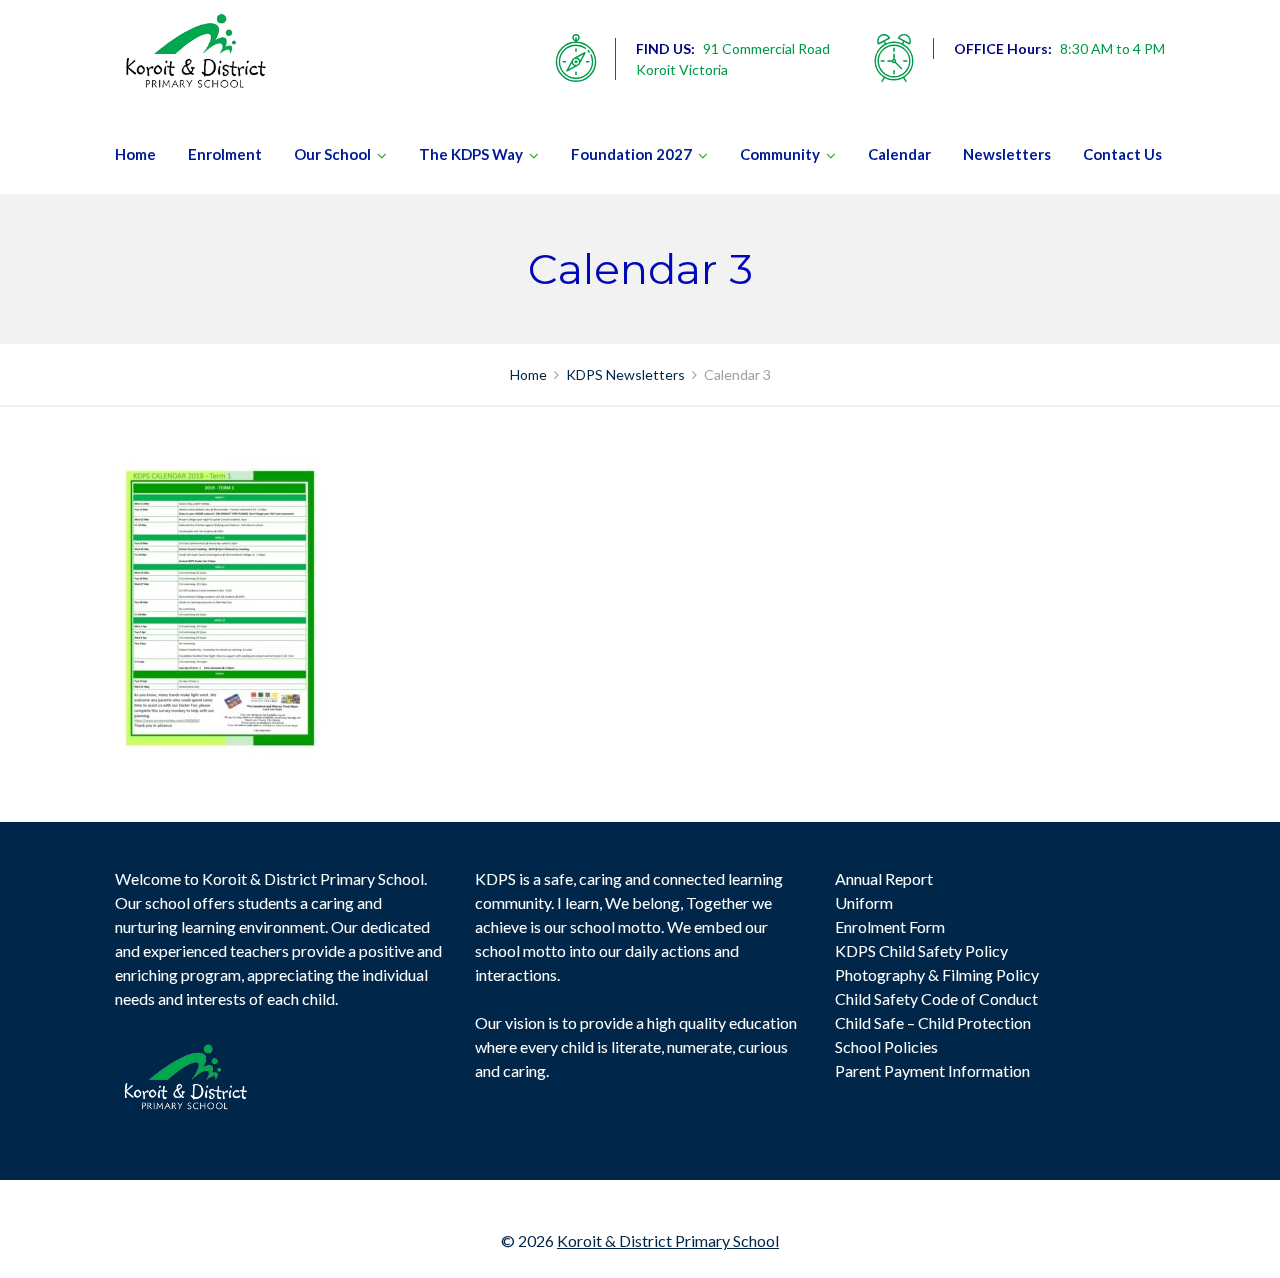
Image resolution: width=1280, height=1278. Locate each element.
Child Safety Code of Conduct (936, 998)
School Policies (886, 1046)
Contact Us (1122, 154)
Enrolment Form (890, 926)
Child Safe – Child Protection (933, 1022)
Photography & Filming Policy (937, 974)
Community (780, 154)
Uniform (864, 902)
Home (135, 154)
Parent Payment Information (932, 1070)
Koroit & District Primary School (668, 1240)
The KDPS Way (471, 154)
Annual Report (884, 878)
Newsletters (1007, 154)
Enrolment (225, 154)
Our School (332, 154)
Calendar (899, 154)
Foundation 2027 (631, 154)
